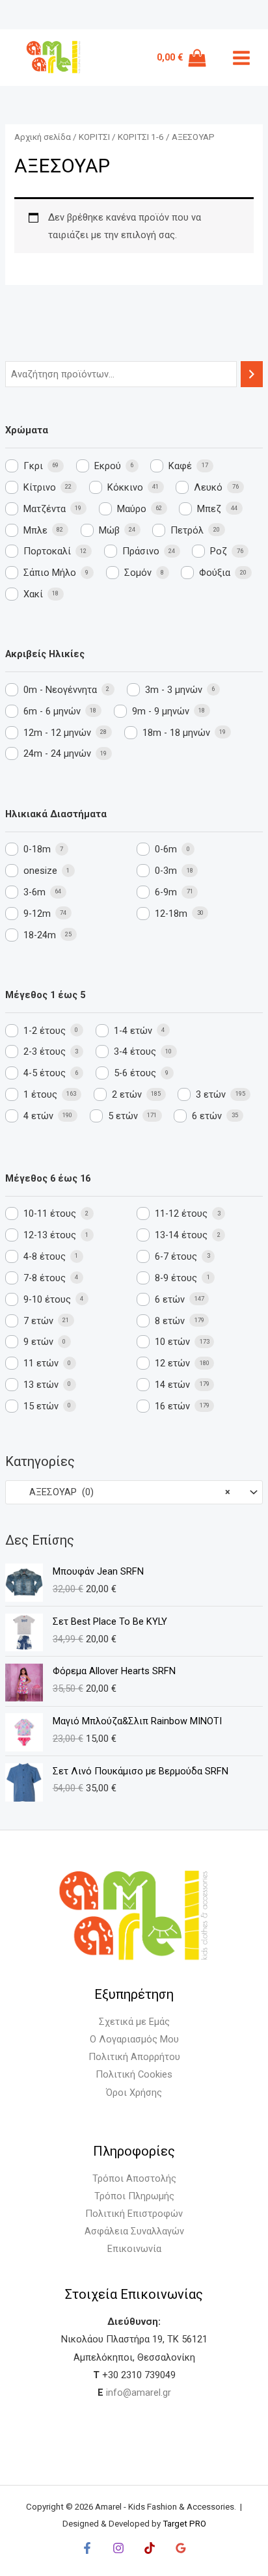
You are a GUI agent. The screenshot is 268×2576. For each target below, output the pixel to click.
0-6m (166, 849)
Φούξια (215, 573)
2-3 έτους (45, 1051)
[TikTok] (150, 2548)
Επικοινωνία (134, 2249)
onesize (40, 871)
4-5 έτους (45, 1073)
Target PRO (184, 2524)
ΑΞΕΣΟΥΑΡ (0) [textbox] (122, 1492)
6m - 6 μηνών (52, 711)
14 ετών (172, 1385)
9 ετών (38, 1342)
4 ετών (38, 1116)
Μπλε (35, 530)
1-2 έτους (45, 1031)
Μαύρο (132, 509)
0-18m (37, 849)
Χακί (33, 594)
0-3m (166, 871)
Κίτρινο (40, 487)
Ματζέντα (45, 509)
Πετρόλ (187, 530)
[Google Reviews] (181, 2548)
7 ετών (38, 1321)
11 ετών (41, 1363)
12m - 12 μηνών (57, 733)
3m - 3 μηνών (174, 690)
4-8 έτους (45, 1256)
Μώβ (109, 530)
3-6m (34, 892)
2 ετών (127, 1094)
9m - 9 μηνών (161, 711)
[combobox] (134, 1492)
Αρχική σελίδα (43, 137)
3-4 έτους (135, 1051)
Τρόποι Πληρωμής (134, 2196)
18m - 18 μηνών (176, 733)
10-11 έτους (50, 1213)
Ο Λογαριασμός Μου (134, 2039)
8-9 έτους (176, 1278)
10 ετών (172, 1342)
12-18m (171, 914)
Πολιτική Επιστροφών (134, 2214)
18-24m (40, 935)
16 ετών (172, 1406)
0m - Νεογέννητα (60, 690)
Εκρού (108, 466)
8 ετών (170, 1321)
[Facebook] (87, 2548)
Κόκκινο (125, 487)
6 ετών (207, 1116)
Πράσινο (141, 551)
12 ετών (172, 1363)
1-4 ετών (133, 1031)
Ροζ (219, 551)
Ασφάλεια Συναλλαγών (134, 2231)
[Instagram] (118, 2548)
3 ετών (211, 1094)
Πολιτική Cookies (134, 2074)
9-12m (37, 914)
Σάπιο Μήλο (50, 573)
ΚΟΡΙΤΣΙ (94, 137)
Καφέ (180, 466)
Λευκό (208, 487)
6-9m (166, 892)
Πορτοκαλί (47, 551)
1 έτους (40, 1094)
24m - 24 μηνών (57, 753)
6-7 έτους (176, 1256)
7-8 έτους (45, 1278)
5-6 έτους (135, 1073)
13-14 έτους (181, 1235)
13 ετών (41, 1385)
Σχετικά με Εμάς (134, 2022)
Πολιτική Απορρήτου (134, 2057)
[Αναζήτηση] (252, 374)
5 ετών (123, 1116)
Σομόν (138, 573)
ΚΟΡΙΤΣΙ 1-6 (141, 137)
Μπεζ (209, 509)
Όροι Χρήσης (134, 2093)
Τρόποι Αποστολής (134, 2178)
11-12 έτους (181, 1213)
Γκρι (33, 466)
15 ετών (41, 1406)
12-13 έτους (50, 1235)
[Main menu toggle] (241, 58)
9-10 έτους (47, 1299)
